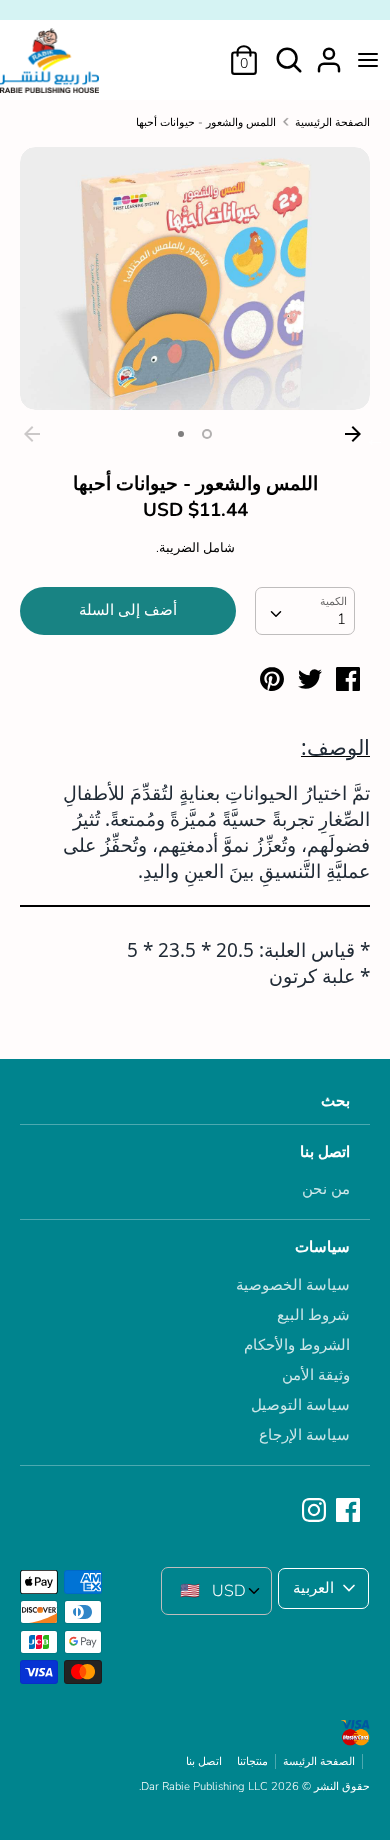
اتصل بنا (325, 1152)
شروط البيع (313, 1315)
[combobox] (305, 611)
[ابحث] (289, 52)
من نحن (326, 1189)
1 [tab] (207, 434)
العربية (313, 1588)
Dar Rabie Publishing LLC (204, 1786)
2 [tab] (181, 434)
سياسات (322, 1247)
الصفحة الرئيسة (319, 1761)
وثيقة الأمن (316, 1375)
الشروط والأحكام (297, 1345)
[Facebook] (350, 1511)
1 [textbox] (341, 619)
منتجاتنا (252, 1761)
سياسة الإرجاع (304, 1435)
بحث (335, 1101)
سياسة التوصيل (300, 1405)
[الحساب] (329, 52)
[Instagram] (316, 1511)
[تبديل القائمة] (368, 60)
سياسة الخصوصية (293, 1285)
